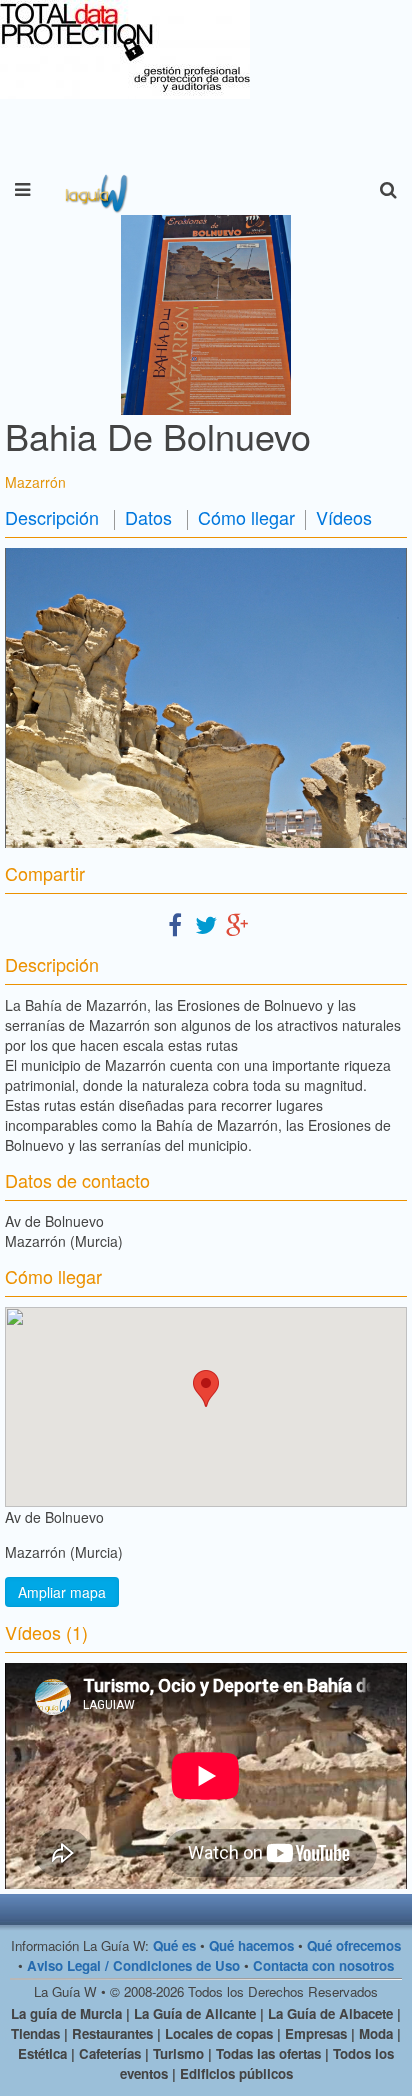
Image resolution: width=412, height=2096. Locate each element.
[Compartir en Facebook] (175, 923)
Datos (148, 517)
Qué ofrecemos (354, 1945)
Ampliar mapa (62, 1592)
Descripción (52, 517)
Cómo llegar (246, 517)
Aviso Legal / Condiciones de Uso (133, 1965)
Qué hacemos (251, 1945)
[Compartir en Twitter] (206, 923)
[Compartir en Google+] (237, 923)
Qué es (174, 1945)
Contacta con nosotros (323, 1965)
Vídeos (344, 517)
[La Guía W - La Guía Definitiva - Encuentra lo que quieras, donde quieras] (94, 190)
